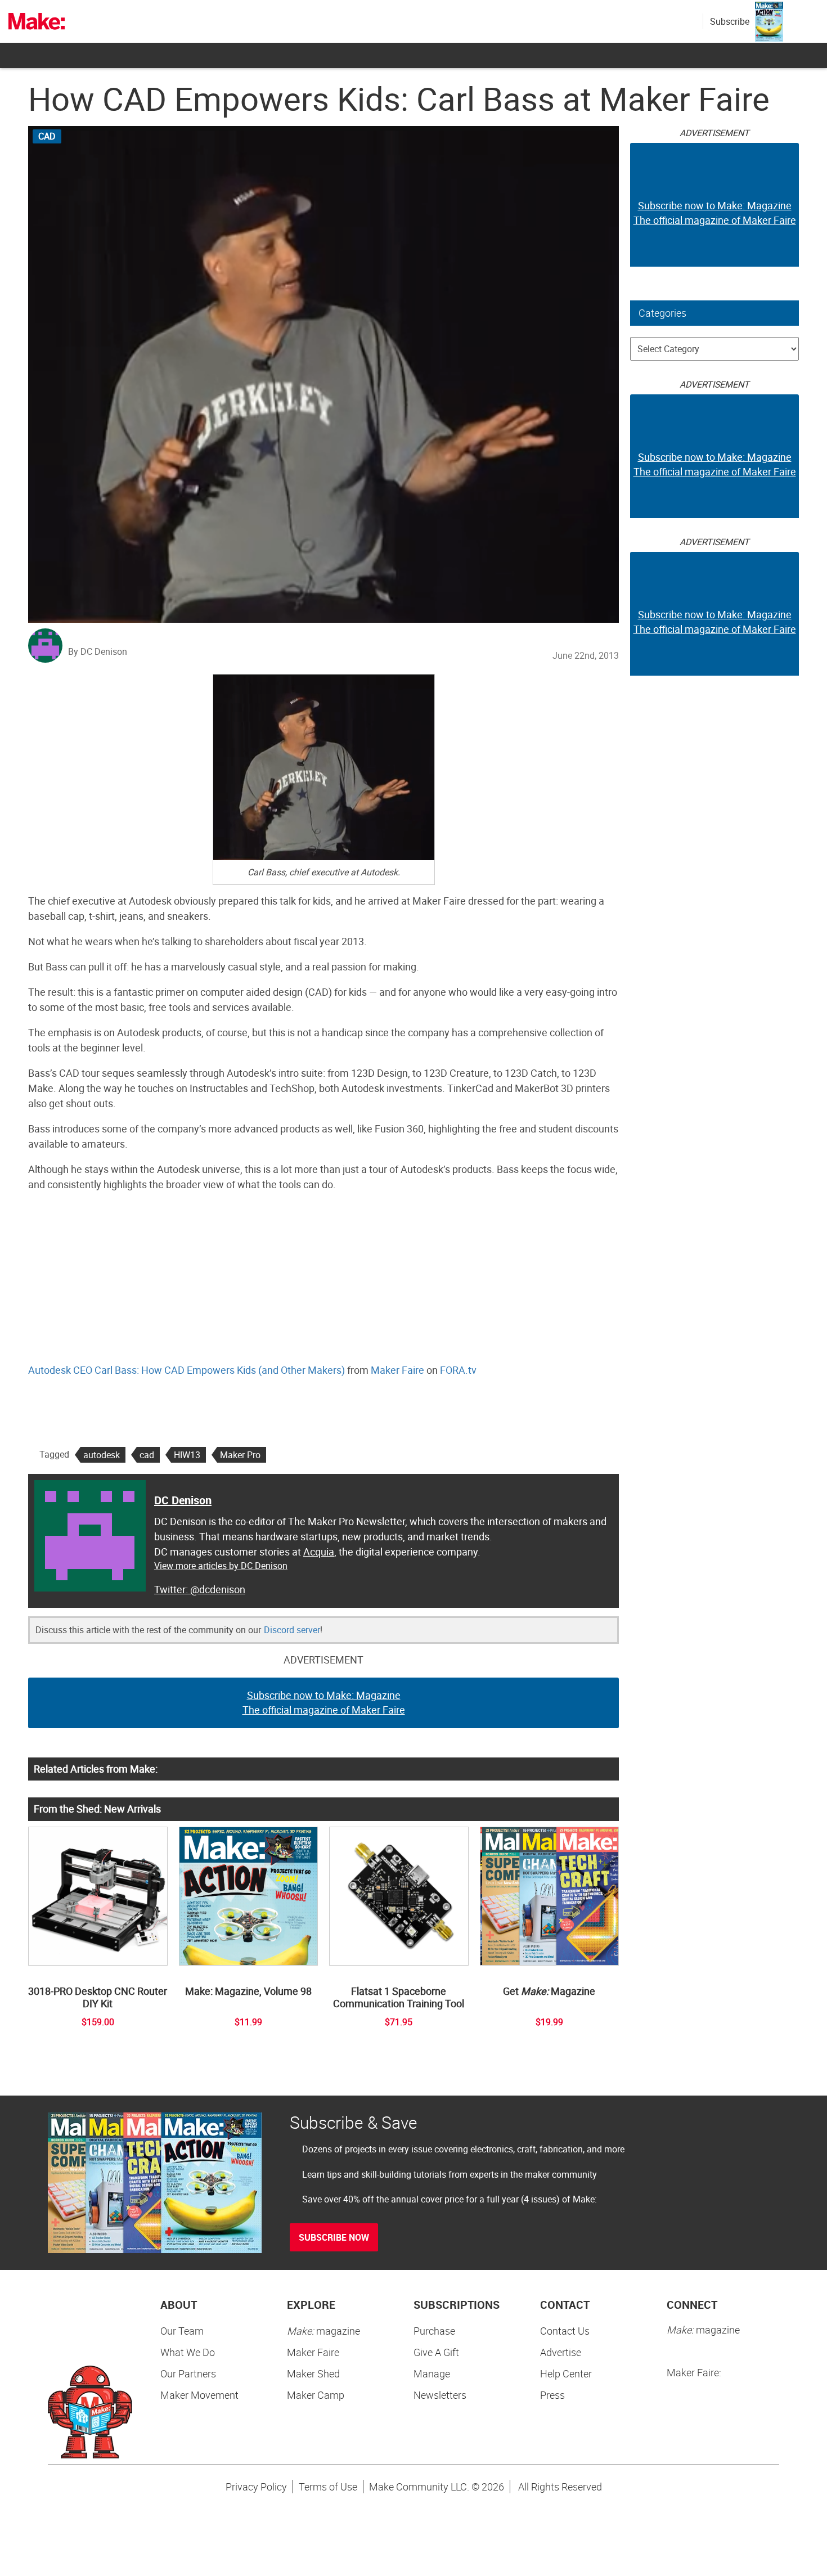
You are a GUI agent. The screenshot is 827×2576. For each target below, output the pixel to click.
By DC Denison (98, 651)
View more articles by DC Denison (221, 1566)
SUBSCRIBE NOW (334, 2237)
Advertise (561, 2352)
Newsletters (440, 2395)
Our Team (182, 2331)
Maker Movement (199, 2395)
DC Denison (183, 1500)
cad (147, 1455)
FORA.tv (458, 1370)
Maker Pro (240, 1455)
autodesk (102, 1455)
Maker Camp (316, 2395)
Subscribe (730, 21)
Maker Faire (397, 1370)
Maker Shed (313, 2373)
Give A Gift (436, 2352)
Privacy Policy (256, 2487)
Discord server (292, 1630)
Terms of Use (328, 2487)
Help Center (566, 2373)
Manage (432, 2373)
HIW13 (187, 1455)
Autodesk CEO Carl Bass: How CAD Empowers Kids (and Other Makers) (186, 1370)
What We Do (188, 2352)
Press (552, 2395)
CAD (47, 136)
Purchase (434, 2331)
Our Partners (188, 2373)
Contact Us (565, 2331)
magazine (323, 2331)
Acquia (319, 1552)
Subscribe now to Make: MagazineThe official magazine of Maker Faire (324, 1702)
